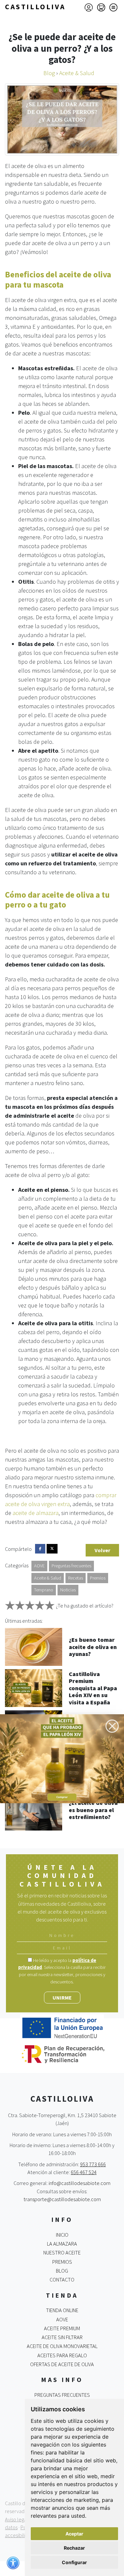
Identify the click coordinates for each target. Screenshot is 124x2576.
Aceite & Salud (48, 1578)
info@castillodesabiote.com (80, 2183)
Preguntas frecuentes (71, 1566)
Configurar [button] (74, 2562)
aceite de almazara (36, 1513)
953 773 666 (93, 2164)
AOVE (39, 1566)
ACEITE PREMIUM (62, 2328)
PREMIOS (62, 2262)
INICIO (62, 2235)
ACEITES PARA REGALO (62, 2355)
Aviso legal (17, 2519)
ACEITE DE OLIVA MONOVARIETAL (62, 2346)
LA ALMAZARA (62, 2244)
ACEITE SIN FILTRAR (62, 2337)
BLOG (62, 2271)
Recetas (76, 1578)
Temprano (44, 1590)
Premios (98, 1578)
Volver (102, 1550)
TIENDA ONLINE (62, 2310)
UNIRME (62, 1998)
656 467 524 (84, 2172)
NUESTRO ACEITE (62, 2253)
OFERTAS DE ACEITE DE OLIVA (62, 2364)
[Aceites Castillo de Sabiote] (62, 1758)
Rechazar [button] (74, 2548)
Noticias (68, 1590)
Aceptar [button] (74, 2534)
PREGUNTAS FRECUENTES (62, 2395)
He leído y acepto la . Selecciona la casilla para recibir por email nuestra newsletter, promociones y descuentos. (62, 1971)
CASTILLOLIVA (35, 7)
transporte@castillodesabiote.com (62, 2199)
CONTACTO (62, 2280)
